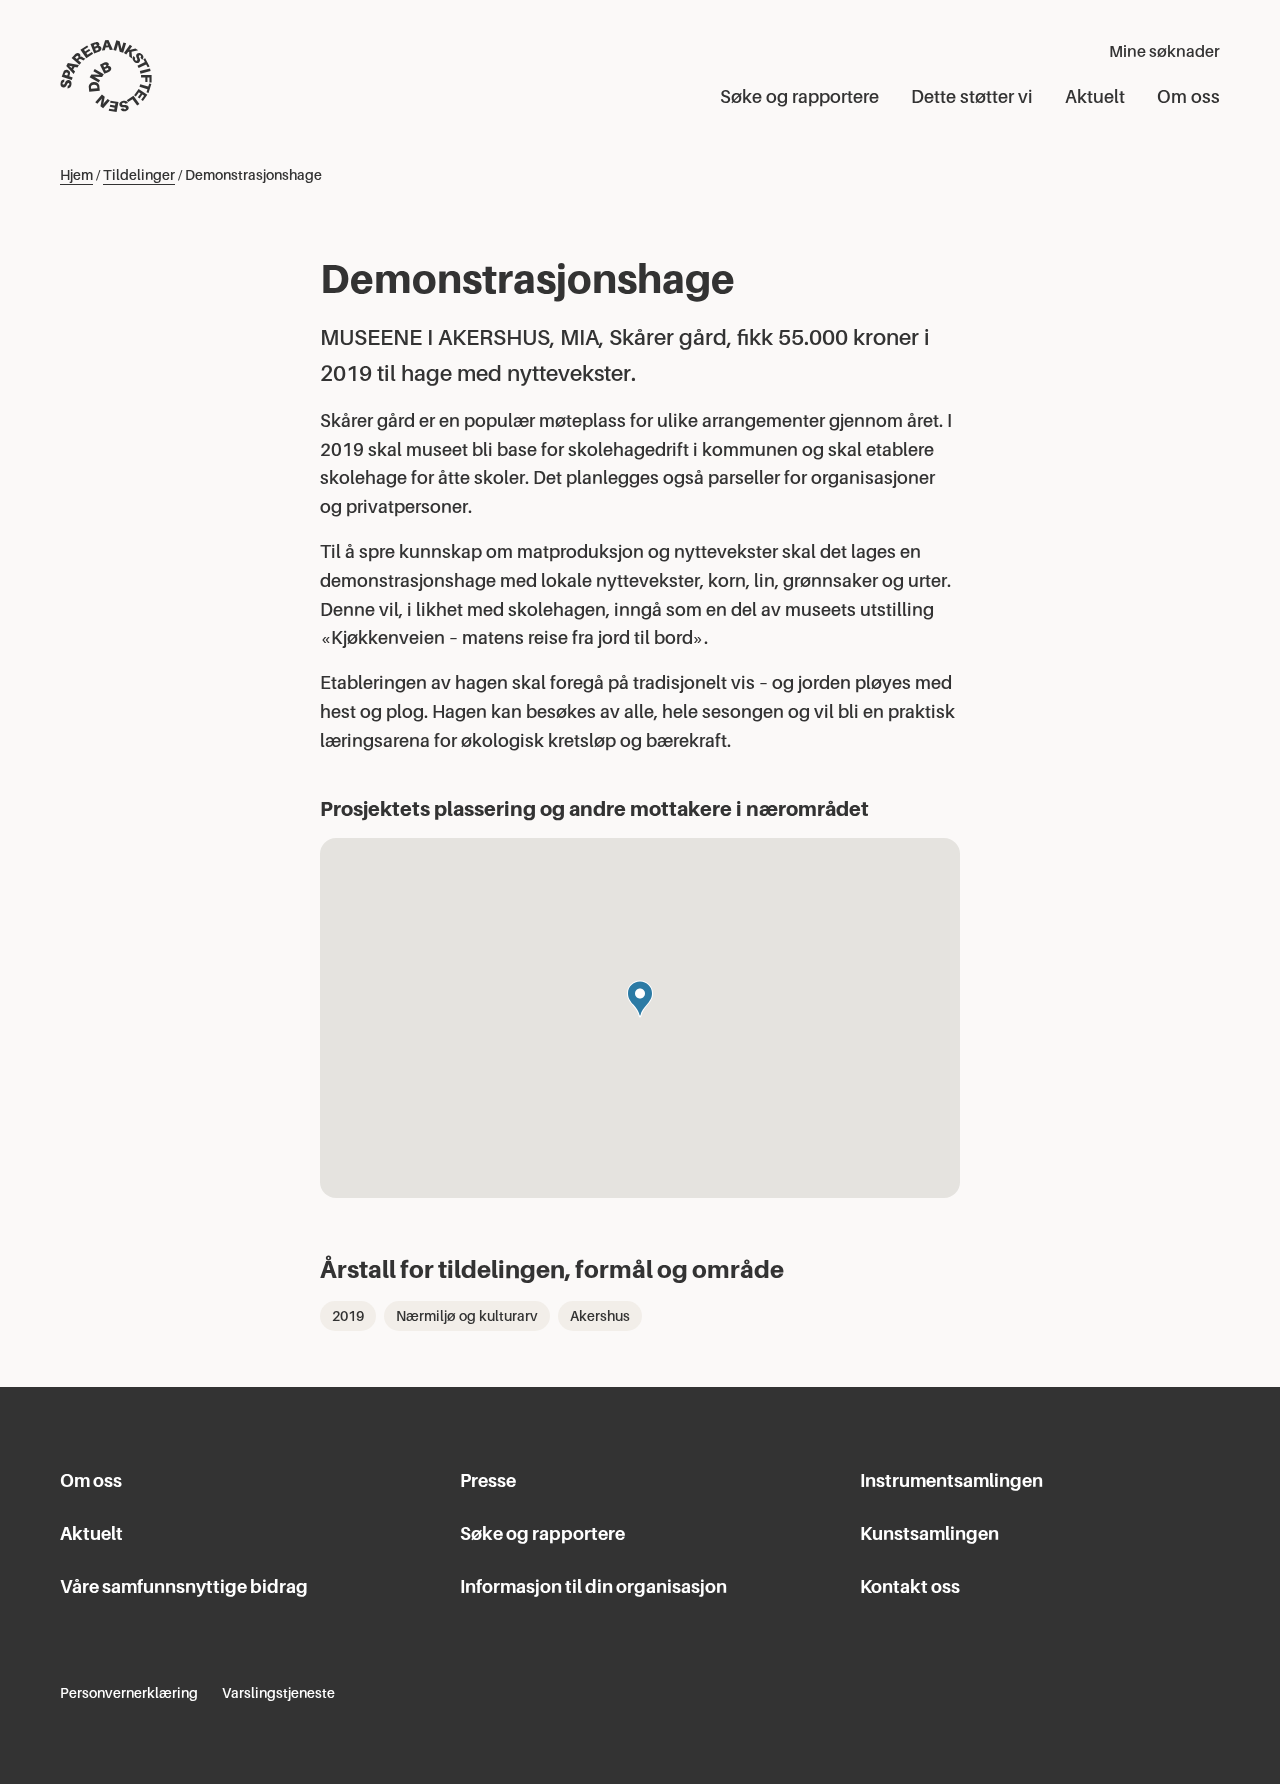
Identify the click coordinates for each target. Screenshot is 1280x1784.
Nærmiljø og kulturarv (467, 1316)
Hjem (76, 175)
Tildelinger (139, 175)
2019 (348, 1316)
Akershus (600, 1316)
